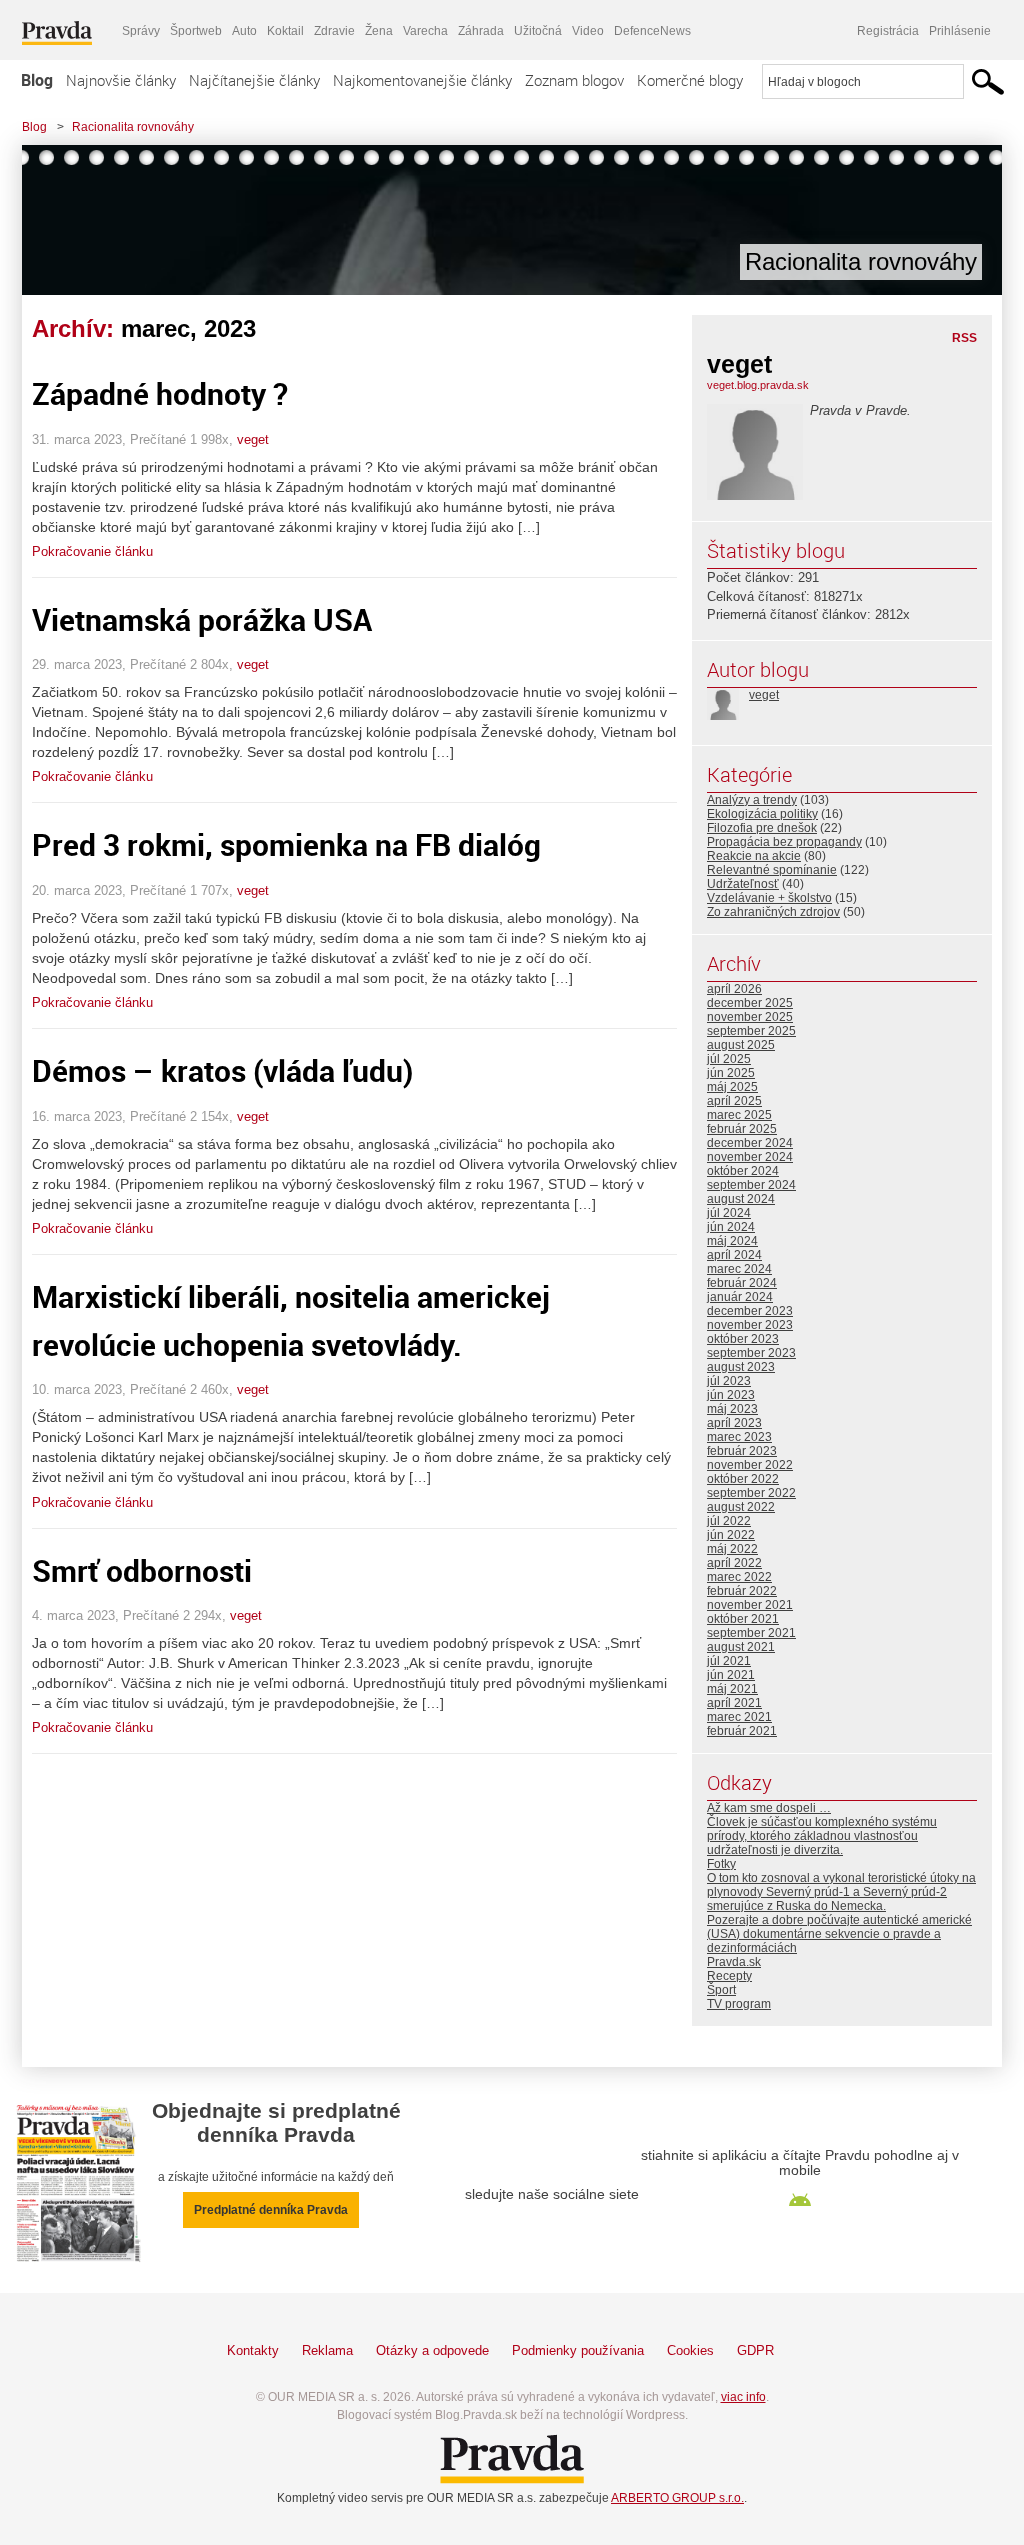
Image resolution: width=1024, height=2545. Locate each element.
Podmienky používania (578, 2350)
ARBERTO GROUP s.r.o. (677, 2498)
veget (253, 439)
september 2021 (751, 1633)
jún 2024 (731, 1227)
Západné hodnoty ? (160, 393)
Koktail (285, 31)
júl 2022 (729, 1521)
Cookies (690, 2350)
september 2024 (751, 1185)
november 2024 (750, 1157)
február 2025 (742, 1129)
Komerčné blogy (690, 80)
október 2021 (743, 1619)
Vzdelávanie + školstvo (769, 898)
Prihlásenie (960, 31)
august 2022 (741, 1507)
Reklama (327, 2350)
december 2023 (750, 1311)
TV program (739, 2004)
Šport (721, 1990)
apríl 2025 (734, 1101)
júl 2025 (729, 1059)
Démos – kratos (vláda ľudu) (222, 1070)
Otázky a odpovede (432, 2350)
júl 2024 (729, 1213)
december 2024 (750, 1143)
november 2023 (750, 1325)
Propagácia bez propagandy (784, 842)
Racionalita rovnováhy (133, 127)
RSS (964, 338)
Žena (379, 31)
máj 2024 (732, 1241)
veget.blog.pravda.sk (758, 385)
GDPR (755, 2350)
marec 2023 (739, 1437)
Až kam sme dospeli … (769, 1808)
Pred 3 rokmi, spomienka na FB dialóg (286, 844)
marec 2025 (739, 1115)
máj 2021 (732, 1689)
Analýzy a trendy (752, 800)
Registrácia (888, 31)
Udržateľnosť (743, 884)
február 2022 (742, 1591)
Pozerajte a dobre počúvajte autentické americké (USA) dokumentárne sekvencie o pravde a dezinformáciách (839, 1934)
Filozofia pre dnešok (762, 828)
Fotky (721, 1864)
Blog (37, 80)
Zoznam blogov (574, 80)
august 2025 (741, 1045)
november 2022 (750, 1465)
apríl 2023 (734, 1423)
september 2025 (751, 1031)
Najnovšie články (121, 80)
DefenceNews (652, 31)
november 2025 (750, 1017)
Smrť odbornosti (142, 1570)
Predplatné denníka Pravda (271, 2210)
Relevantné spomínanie (772, 870)
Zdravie (334, 31)
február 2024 (742, 1283)
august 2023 (741, 1367)
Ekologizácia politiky (762, 814)
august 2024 (741, 1199)
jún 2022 (731, 1535)
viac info (743, 2397)
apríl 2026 (734, 989)
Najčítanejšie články (254, 80)
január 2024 (740, 1297)
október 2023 (743, 1339)
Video (588, 31)
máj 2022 (732, 1549)
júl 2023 (729, 1381)
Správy (141, 31)
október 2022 (743, 1479)
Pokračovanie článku (92, 551)
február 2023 (742, 1451)
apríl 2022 (734, 1563)
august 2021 (741, 1647)
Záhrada (481, 31)
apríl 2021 (734, 1703)
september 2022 (751, 1493)
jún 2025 (731, 1073)
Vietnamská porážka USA (202, 619)
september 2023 (751, 1353)
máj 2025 (732, 1087)
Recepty (729, 1976)
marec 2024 (739, 1269)
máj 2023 (732, 1409)
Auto (244, 31)
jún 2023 (731, 1395)
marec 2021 (739, 1717)
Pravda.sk (734, 1962)
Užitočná (538, 31)
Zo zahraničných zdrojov (773, 912)
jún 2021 (731, 1675)
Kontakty (253, 2350)
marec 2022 (739, 1577)
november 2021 (750, 1605)
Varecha (425, 31)
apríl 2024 (734, 1255)
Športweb (196, 31)
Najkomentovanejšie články (422, 80)
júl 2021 (729, 1661)
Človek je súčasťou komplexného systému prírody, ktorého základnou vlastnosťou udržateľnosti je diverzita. (822, 1836)
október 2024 (743, 1171)
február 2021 (742, 1731)
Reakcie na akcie (754, 856)
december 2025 (750, 1003)
